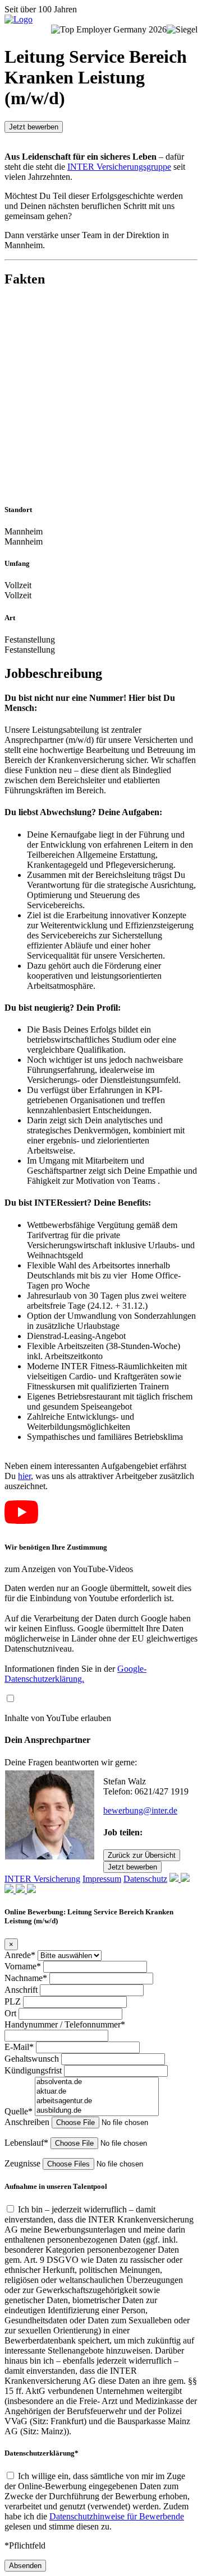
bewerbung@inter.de (140, 1810)
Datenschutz (145, 1879)
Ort (12, 2013)
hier (24, 1476)
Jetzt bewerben (34, 127)
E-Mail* (20, 2047)
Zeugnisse (24, 2163)
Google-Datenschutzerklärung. (75, 1674)
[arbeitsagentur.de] (97, 2101)
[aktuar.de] (97, 2092)
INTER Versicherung (42, 1879)
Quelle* (20, 2111)
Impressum (102, 1879)
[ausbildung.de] (97, 2111)
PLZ (14, 2001)
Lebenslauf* (27, 2143)
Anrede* (21, 1955)
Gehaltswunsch (33, 2059)
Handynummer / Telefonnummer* (65, 2024)
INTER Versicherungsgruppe (119, 167)
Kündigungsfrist (34, 2070)
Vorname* (24, 1966)
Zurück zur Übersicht (142, 1855)
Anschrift (22, 1990)
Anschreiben (28, 2122)
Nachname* (27, 1978)
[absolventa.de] (97, 2082)
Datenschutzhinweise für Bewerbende (117, 2516)
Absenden (25, 2566)
